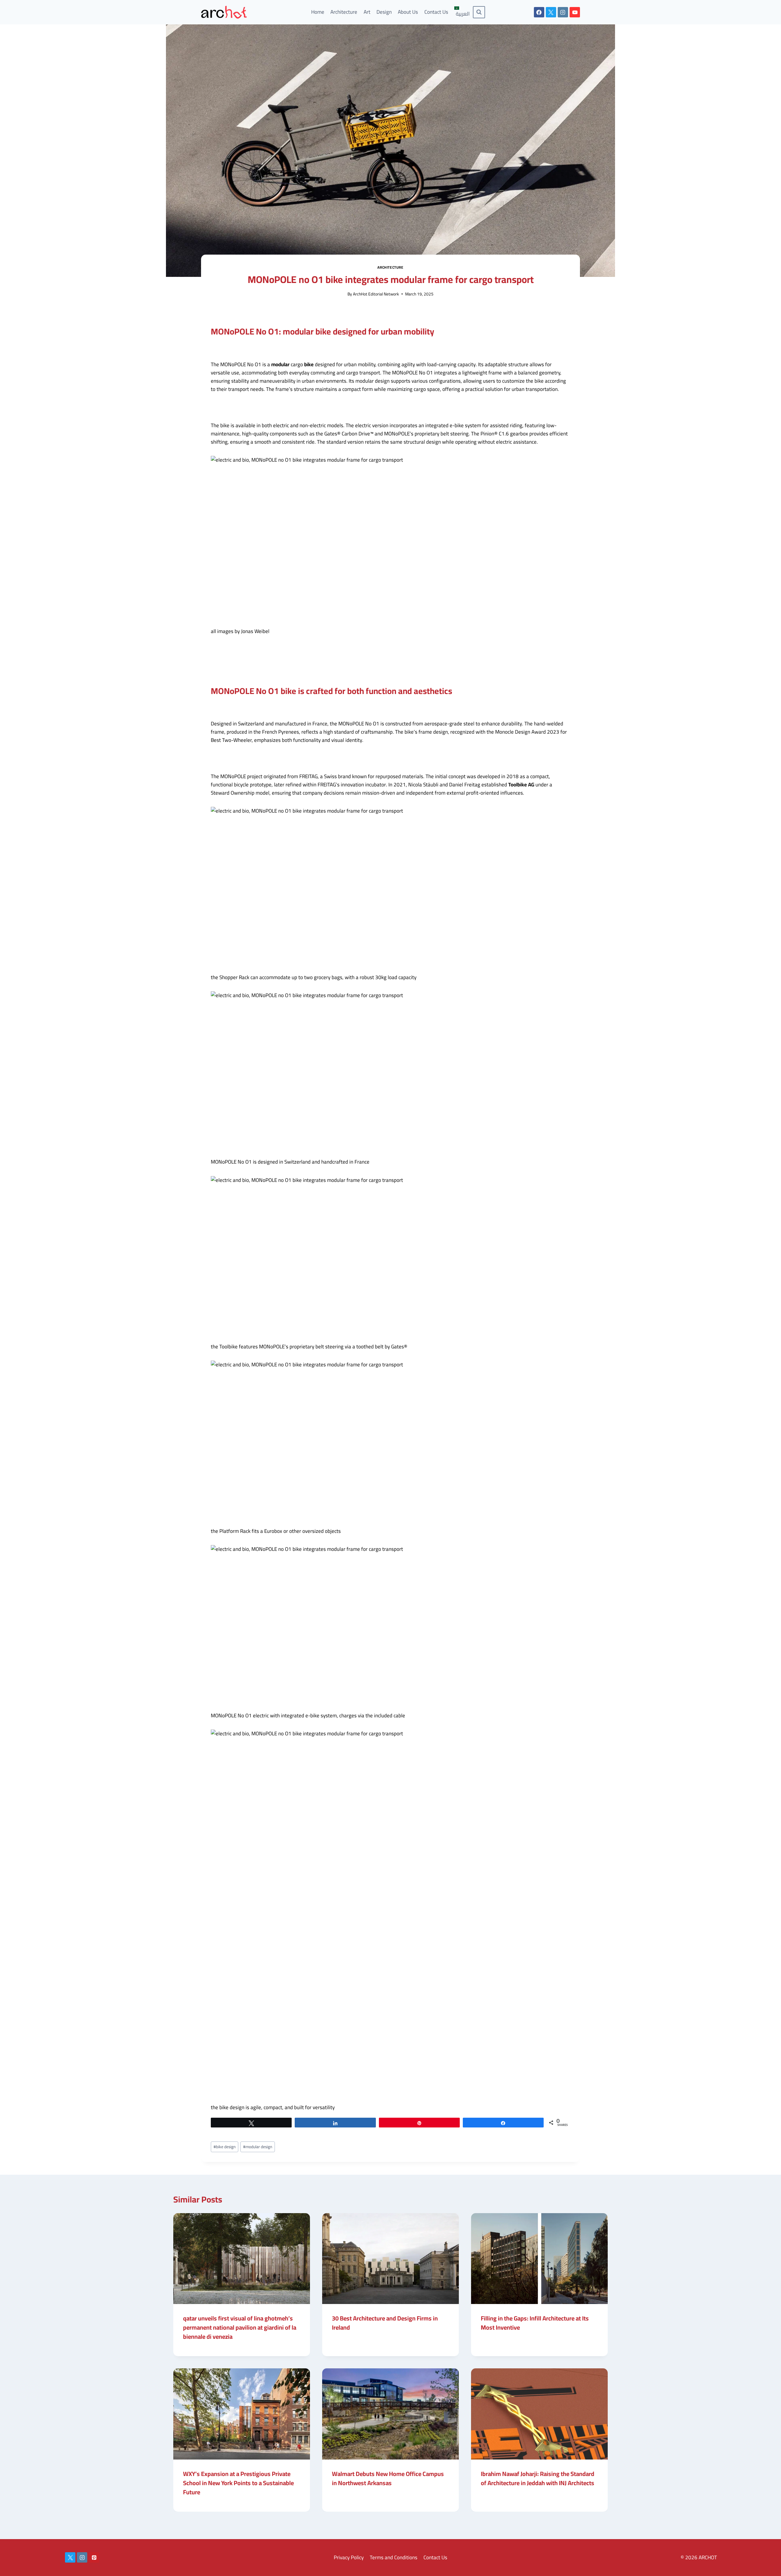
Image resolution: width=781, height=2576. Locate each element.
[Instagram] (563, 12)
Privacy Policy (349, 2557)
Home (318, 12)
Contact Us (436, 12)
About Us (408, 12)
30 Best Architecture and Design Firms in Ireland (385, 2323)
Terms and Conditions (394, 2557)
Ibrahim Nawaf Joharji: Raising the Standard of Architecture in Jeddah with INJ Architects (538, 2478)
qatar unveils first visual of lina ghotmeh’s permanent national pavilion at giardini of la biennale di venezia (240, 2327)
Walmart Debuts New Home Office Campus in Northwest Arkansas (388, 2478)
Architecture (344, 12)
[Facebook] (539, 12)
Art (367, 12)
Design (384, 12)
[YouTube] (575, 12)
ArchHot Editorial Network (376, 294)
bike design (225, 2147)
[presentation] (242, 2259)
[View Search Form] (479, 12)
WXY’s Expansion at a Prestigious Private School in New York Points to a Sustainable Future (238, 2483)
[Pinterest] (94, 2557)
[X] (551, 12)
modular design (258, 2147)
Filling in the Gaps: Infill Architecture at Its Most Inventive (535, 2323)
